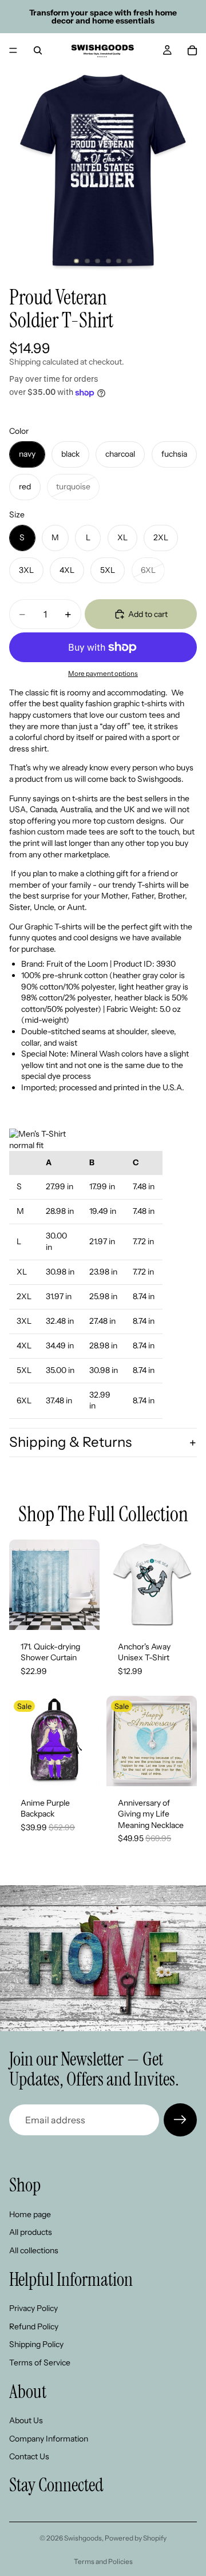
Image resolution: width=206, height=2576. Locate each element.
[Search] (38, 50)
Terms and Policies (103, 2561)
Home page (30, 2214)
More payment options (103, 674)
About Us (26, 2420)
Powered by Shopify (136, 2538)
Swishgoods (83, 2538)
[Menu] (13, 50)
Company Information (49, 2439)
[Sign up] (180, 2120)
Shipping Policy (36, 2344)
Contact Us (29, 2456)
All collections (34, 2250)
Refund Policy (34, 2326)
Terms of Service (40, 2363)
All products (31, 2233)
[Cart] (192, 50)
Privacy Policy (33, 2308)
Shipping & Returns (70, 1442)
